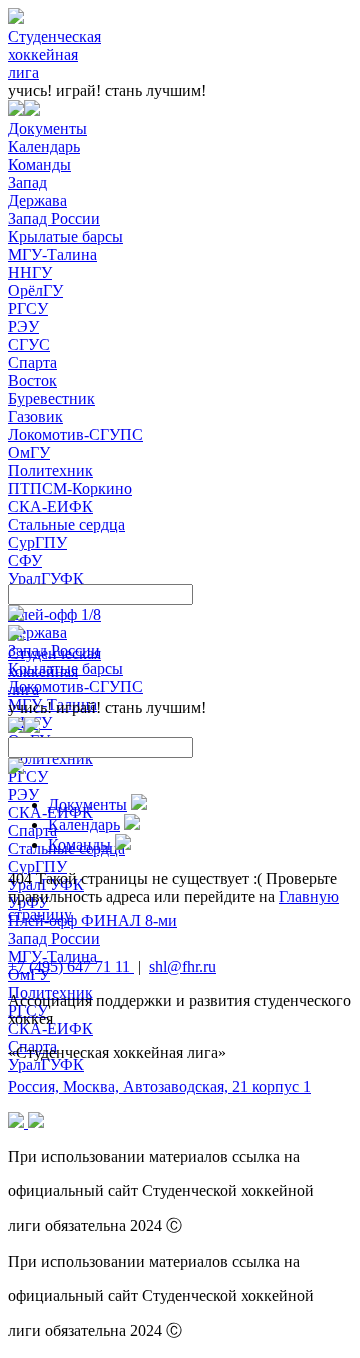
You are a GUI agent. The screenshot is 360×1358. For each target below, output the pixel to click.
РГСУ (28, 308)
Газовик (35, 416)
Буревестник (51, 398)
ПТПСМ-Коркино (70, 488)
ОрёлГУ (35, 290)
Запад (27, 182)
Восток (32, 380)
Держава (37, 200)
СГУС (29, 344)
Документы (47, 128)
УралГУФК (46, 578)
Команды (39, 164)
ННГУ (30, 272)
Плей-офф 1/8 (54, 614)
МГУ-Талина (52, 254)
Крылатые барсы (65, 236)
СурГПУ (37, 542)
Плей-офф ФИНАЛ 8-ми (92, 920)
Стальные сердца (66, 524)
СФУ (25, 560)
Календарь (44, 146)
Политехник (50, 470)
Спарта (32, 362)
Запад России (54, 218)
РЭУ (23, 326)
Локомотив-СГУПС (75, 434)
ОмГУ (29, 452)
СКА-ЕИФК (50, 506)
